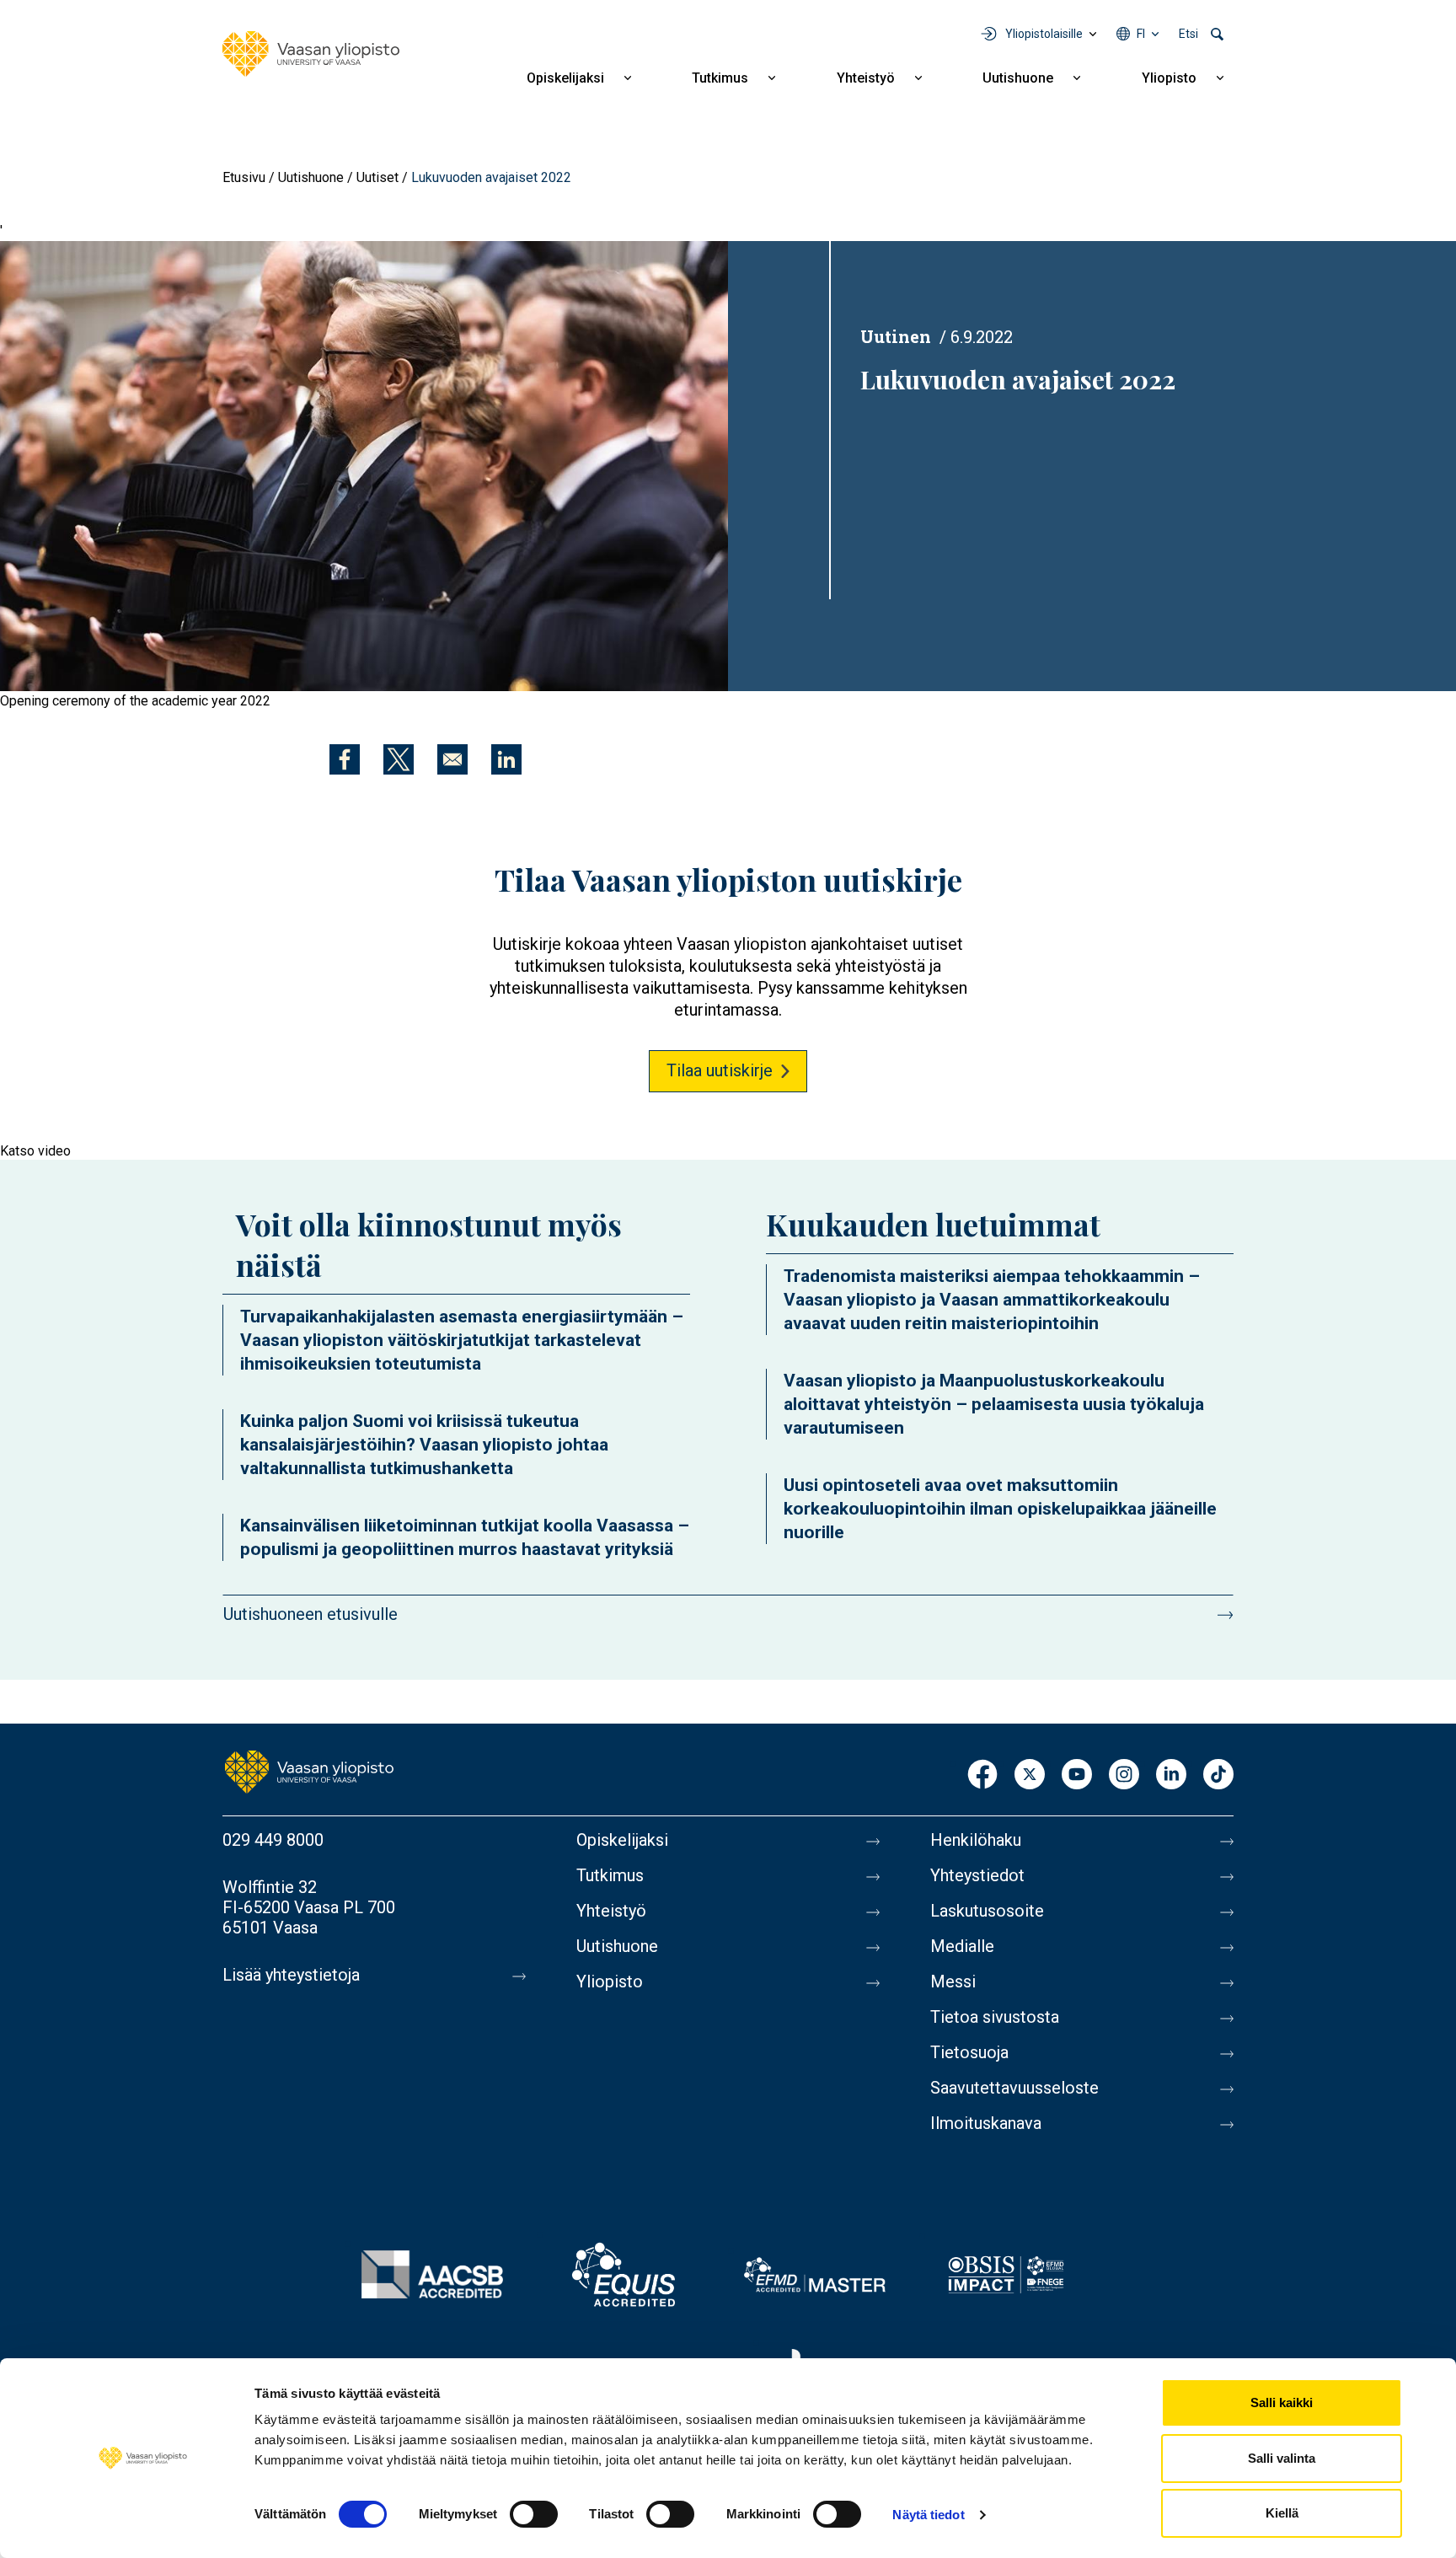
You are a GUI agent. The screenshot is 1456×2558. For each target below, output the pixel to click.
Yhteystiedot (977, 1875)
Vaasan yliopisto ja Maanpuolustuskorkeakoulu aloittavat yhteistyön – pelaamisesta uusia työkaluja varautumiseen (994, 1404)
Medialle (962, 1946)
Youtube (1077, 1775)
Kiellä (1282, 2513)
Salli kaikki (1282, 2402)
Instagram (1124, 1775)
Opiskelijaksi (565, 78)
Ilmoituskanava (986, 2123)
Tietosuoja (969, 2052)
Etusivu (244, 177)
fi (1141, 34)
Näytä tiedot (928, 2515)
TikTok (1218, 1775)
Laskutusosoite (987, 1911)
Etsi (1188, 34)
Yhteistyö (866, 78)
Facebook (982, 1775)
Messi (953, 1982)
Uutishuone (1018, 78)
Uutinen (896, 336)
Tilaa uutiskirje (720, 1070)
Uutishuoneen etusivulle (310, 1614)
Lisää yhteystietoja (291, 1975)
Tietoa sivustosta (995, 2017)
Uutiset (377, 177)
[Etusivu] (311, 54)
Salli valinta (1282, 2458)
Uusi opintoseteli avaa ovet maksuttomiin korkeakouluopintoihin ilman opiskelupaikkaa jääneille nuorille (1000, 1509)
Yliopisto (1169, 78)
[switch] (534, 2514)
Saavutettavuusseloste (1014, 2088)
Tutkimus (720, 78)
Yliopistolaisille (1044, 34)
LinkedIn (1171, 1775)
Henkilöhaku (976, 1840)
